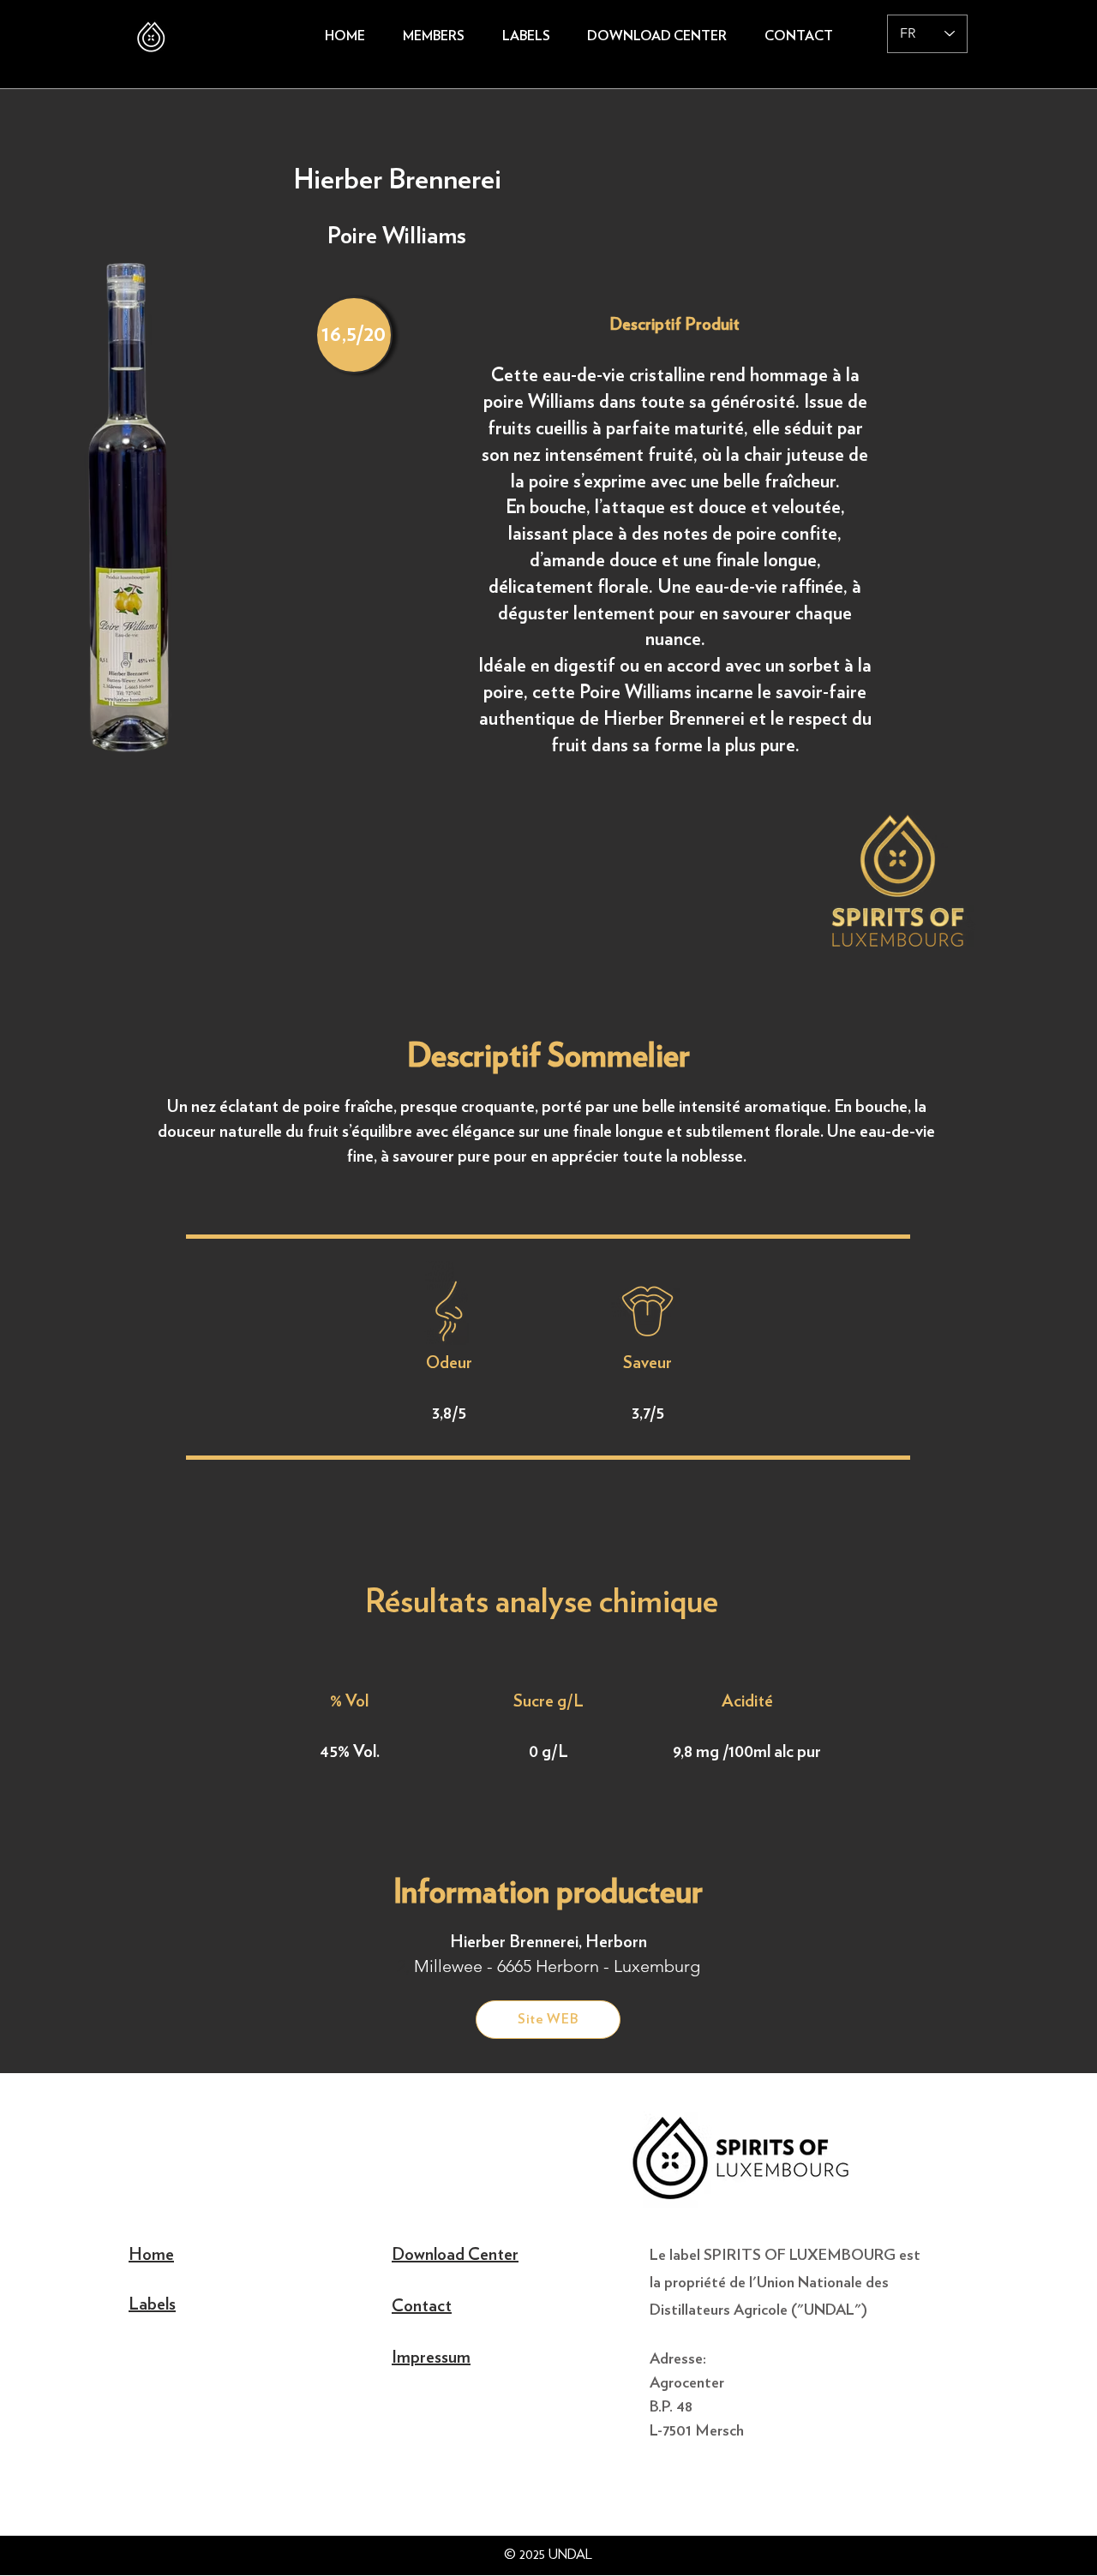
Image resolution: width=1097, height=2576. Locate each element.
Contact (422, 2306)
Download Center (455, 2255)
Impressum (431, 2358)
